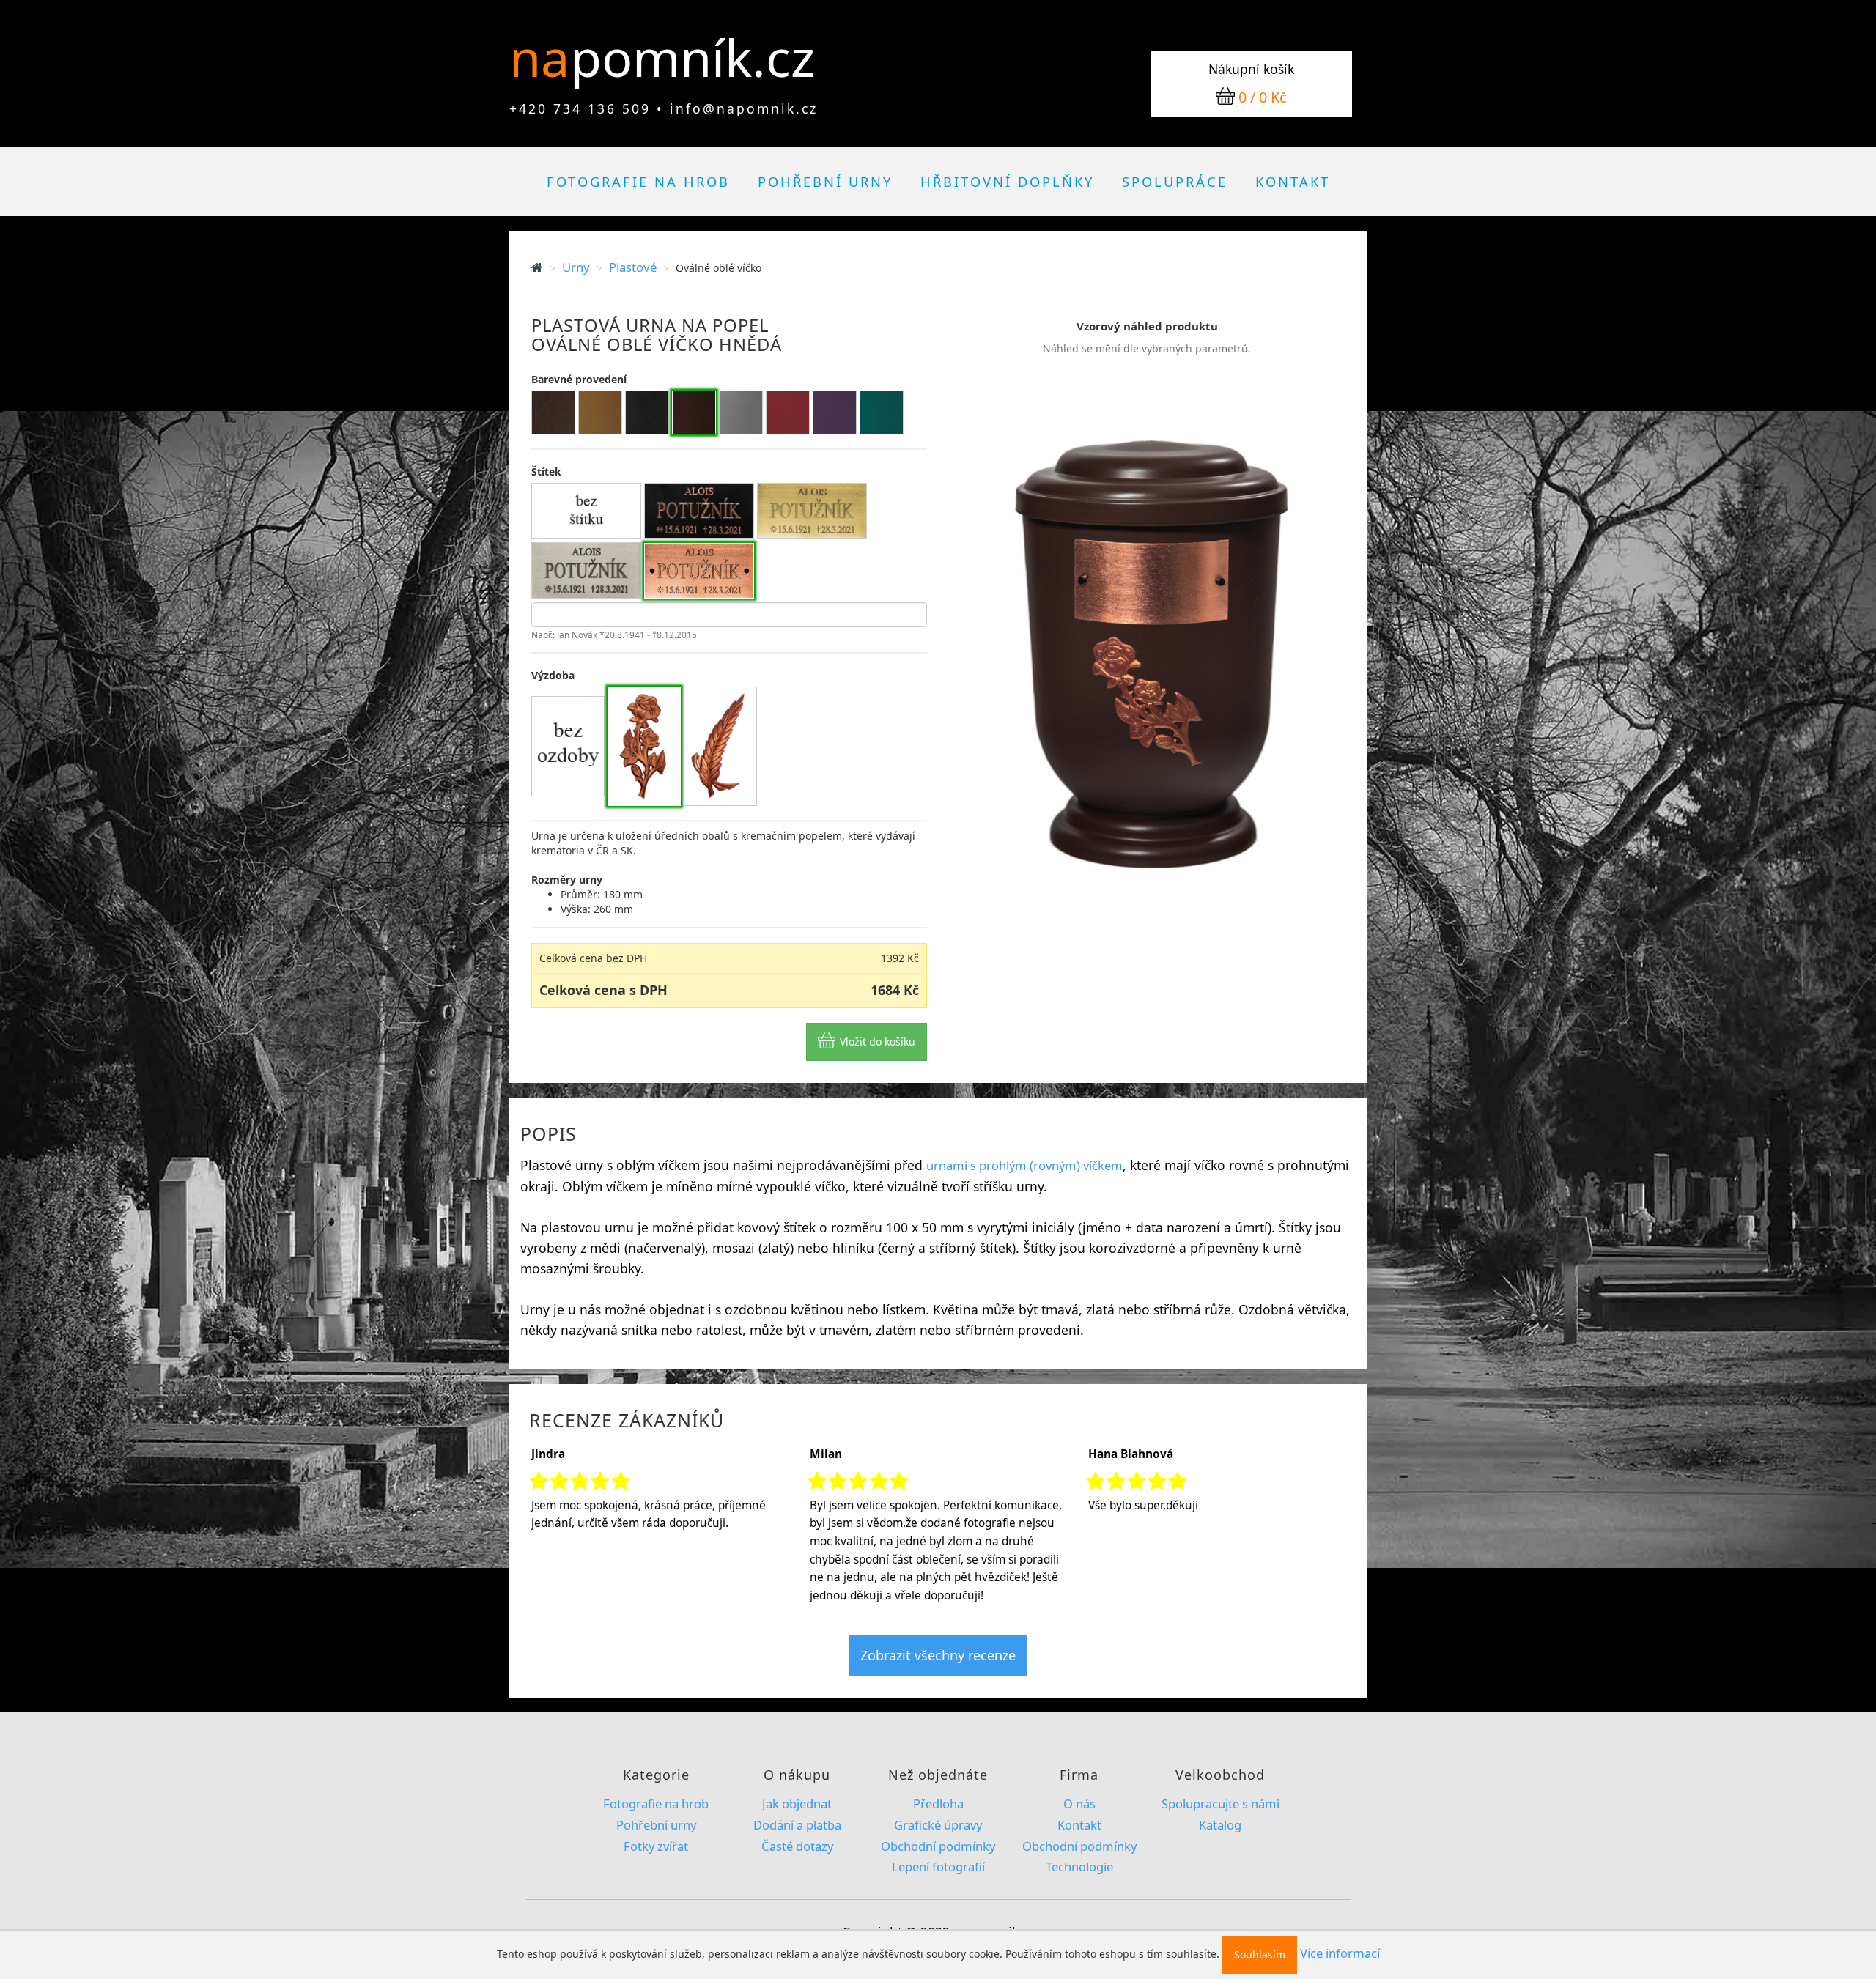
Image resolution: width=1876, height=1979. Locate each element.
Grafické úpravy (938, 1825)
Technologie (1079, 1867)
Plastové (633, 267)
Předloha (938, 1804)
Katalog (1220, 1825)
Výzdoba (553, 675)
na (546, 57)
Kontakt (1293, 181)
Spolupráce (1175, 181)
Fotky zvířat (656, 1846)
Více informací (1340, 1953)
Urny (576, 267)
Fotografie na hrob (638, 181)
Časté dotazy (797, 1846)
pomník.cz (693, 57)
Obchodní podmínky (938, 1846)
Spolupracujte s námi (1220, 1804)
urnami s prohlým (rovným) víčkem (1024, 1165)
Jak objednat (797, 1804)
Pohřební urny (825, 181)
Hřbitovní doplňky (1007, 181)
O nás (1079, 1804)
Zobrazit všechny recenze (938, 1655)
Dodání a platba (797, 1825)
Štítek (546, 471)
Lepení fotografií (938, 1867)
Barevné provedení (579, 379)
